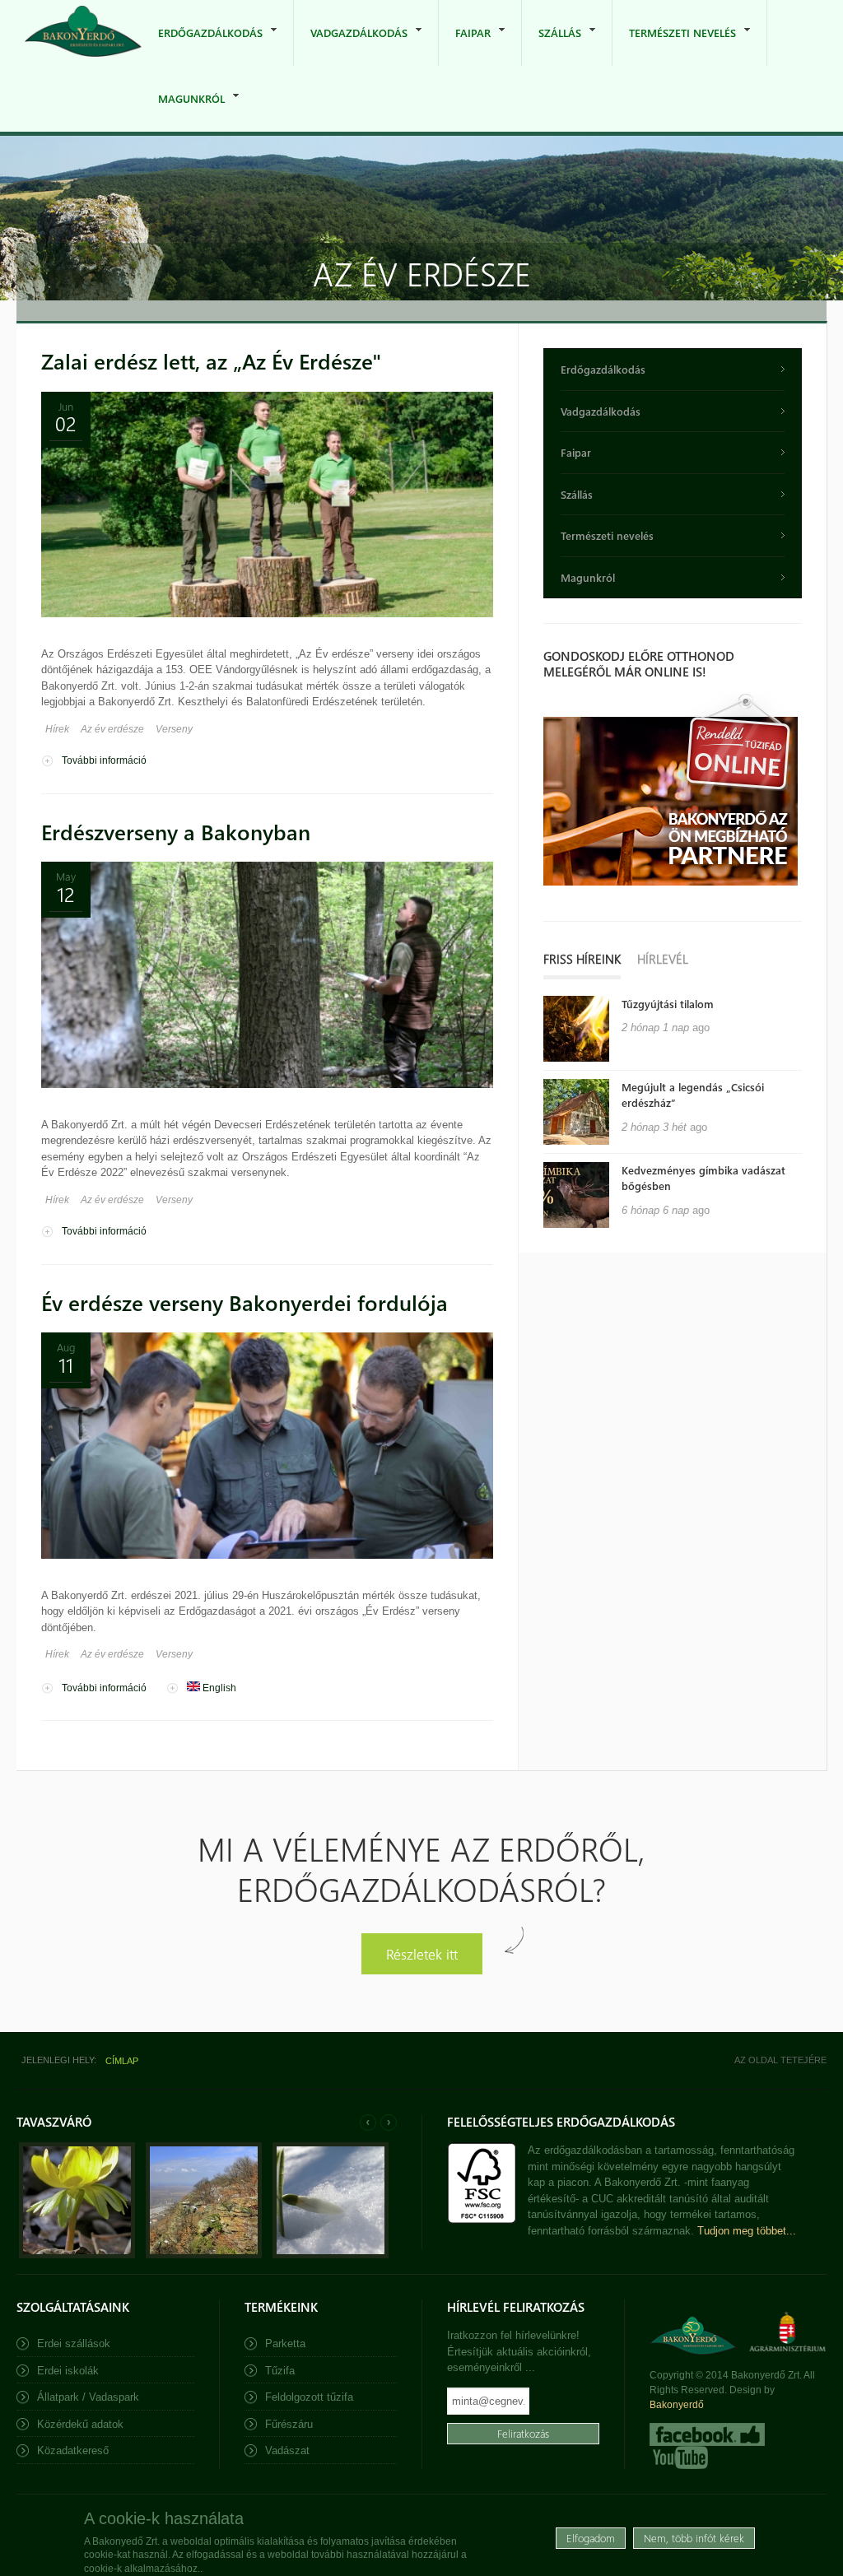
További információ (104, 760)
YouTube (679, 2457)
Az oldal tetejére (780, 2060)
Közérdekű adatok (80, 2424)
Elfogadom (591, 2538)
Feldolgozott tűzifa (309, 2397)
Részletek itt (422, 1953)
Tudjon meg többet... (747, 2231)
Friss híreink (582, 959)
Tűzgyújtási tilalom (668, 1004)
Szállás (552, 46)
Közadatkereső (73, 2450)
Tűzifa (280, 2371)
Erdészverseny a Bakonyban (176, 832)
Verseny (174, 729)
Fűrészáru (289, 2424)
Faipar (465, 46)
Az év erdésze (112, 729)
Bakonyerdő (677, 2405)
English (218, 1688)
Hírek (57, 729)
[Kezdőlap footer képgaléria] (77, 2255)
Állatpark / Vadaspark (88, 2397)
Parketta (285, 2344)
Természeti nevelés (674, 46)
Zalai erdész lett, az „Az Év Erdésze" (211, 361)
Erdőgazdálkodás (202, 46)
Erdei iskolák (68, 2371)
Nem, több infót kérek (694, 2538)
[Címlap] (83, 33)
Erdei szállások (74, 2344)
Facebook (707, 2434)
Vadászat (287, 2450)
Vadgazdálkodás (351, 46)
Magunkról (183, 112)
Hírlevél (663, 959)
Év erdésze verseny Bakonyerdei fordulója (245, 1302)
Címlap (122, 2061)
